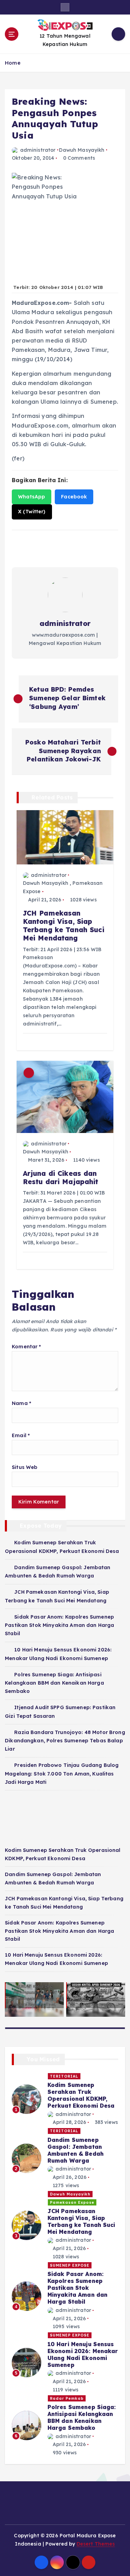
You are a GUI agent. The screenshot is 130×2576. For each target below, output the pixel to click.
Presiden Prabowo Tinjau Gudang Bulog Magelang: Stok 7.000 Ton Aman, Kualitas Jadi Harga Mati (62, 1773)
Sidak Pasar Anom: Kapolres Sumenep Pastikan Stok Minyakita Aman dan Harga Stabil (59, 1625)
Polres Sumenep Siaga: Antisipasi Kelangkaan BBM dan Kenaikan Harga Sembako (54, 1683)
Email (21, 1435)
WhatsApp (32, 497)
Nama (21, 1403)
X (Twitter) (32, 512)
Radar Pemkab (67, 2398)
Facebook (74, 497)
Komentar (26, 1347)
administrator (38, 150)
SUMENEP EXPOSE (70, 2265)
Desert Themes (96, 2544)
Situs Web (25, 1467)
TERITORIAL (64, 2076)
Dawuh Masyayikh (82, 150)
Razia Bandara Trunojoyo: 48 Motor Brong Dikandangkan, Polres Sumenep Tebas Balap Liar (65, 1741)
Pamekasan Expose (72, 2202)
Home (13, 63)
